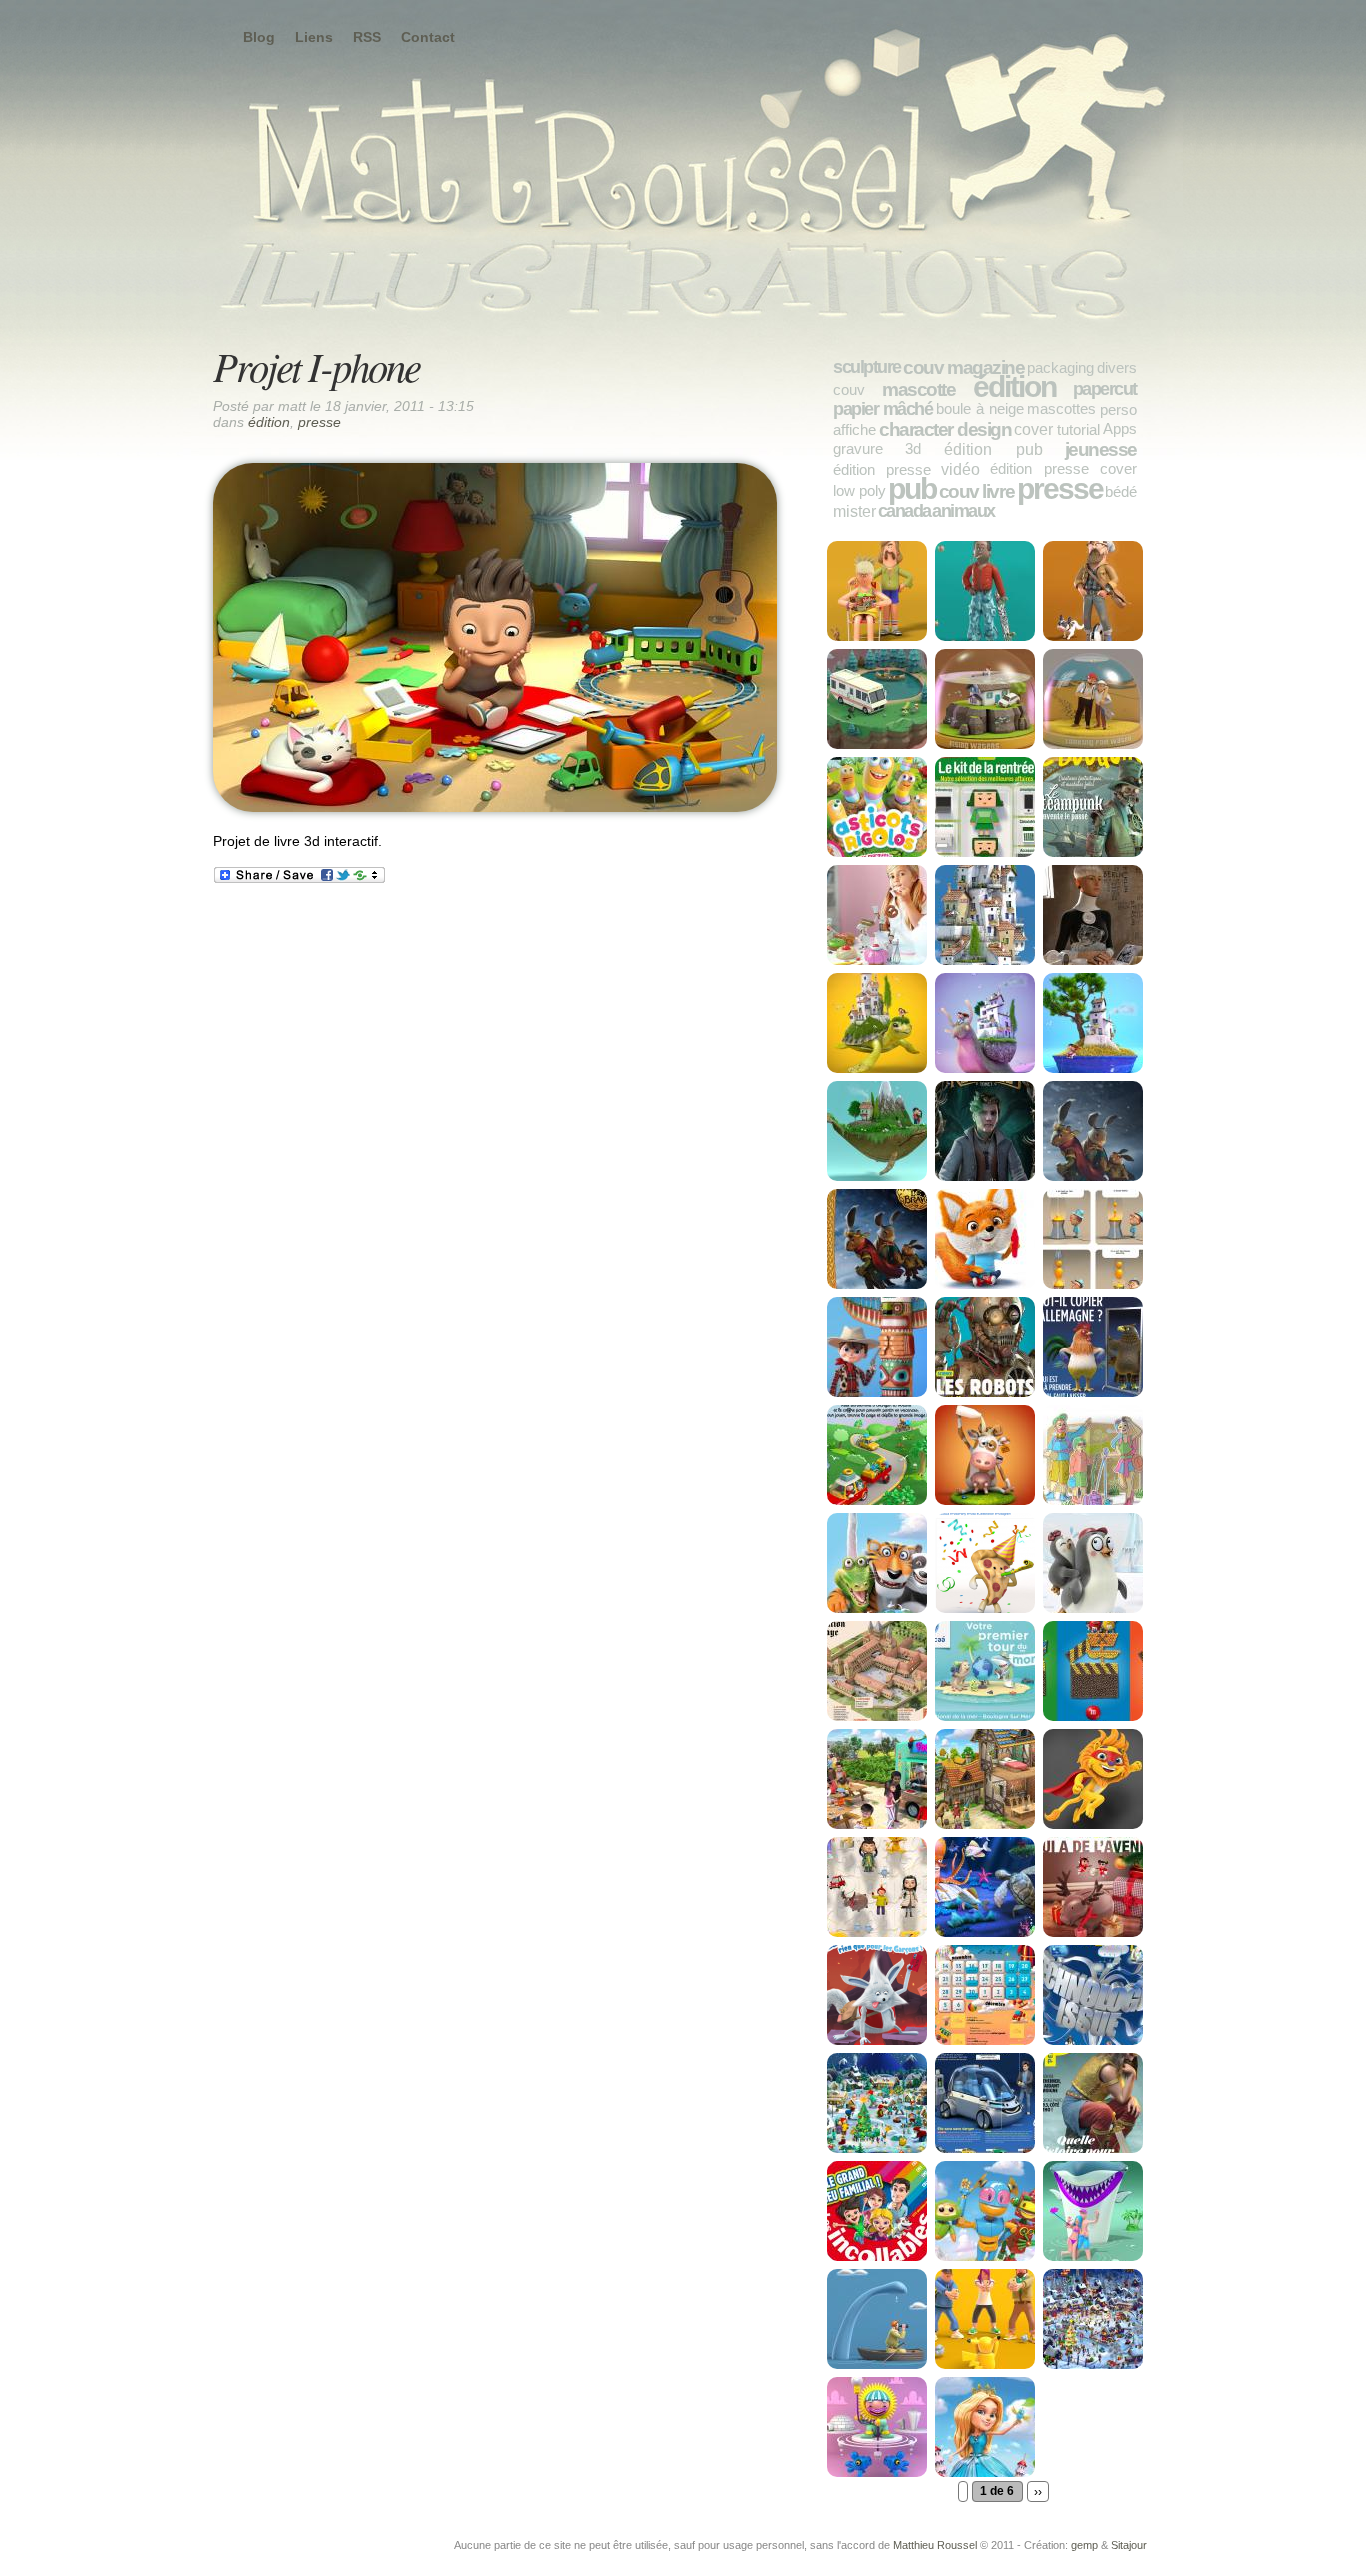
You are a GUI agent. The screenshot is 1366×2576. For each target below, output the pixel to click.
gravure (858, 448)
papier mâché (882, 409)
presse (319, 422)
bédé (1121, 491)
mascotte (918, 389)
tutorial (1078, 429)
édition (269, 422)
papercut (1105, 389)
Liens (314, 37)
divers (1117, 367)
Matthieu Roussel (935, 2545)
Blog (259, 37)
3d (913, 448)
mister (854, 511)
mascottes (1061, 408)
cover (1033, 429)
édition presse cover (1063, 468)
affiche (854, 429)
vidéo (960, 469)
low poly (859, 490)
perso (1118, 409)
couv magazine (963, 367)
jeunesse (1101, 449)
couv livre (976, 491)
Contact (428, 37)
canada (904, 511)
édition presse (882, 469)
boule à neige (980, 408)
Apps (1120, 428)
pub (912, 488)
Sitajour (1129, 2545)
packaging (1060, 367)
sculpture (867, 367)
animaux (963, 511)
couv (849, 389)
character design (945, 429)
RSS (367, 37)
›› (1038, 2491)
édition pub (993, 449)
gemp (1084, 2545)
